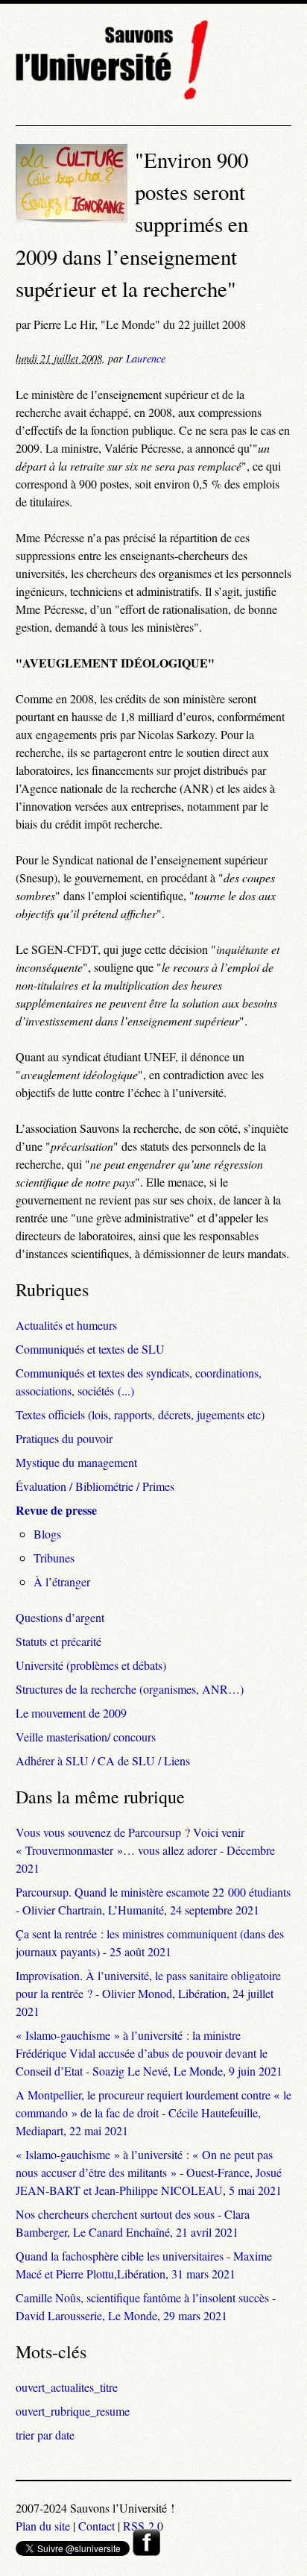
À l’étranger (62, 1581)
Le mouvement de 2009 (71, 1713)
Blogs (47, 1534)
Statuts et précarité (58, 1641)
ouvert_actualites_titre (67, 2387)
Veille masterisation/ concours (86, 1737)
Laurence (146, 358)
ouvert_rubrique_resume (73, 2411)
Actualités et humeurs (66, 1325)
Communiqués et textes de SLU (90, 1349)
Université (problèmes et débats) (91, 1665)
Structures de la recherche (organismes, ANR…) (130, 1689)
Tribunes (54, 1558)
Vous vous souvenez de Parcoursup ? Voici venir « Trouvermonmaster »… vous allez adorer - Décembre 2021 (145, 1850)
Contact (96, 2526)
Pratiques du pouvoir (64, 1438)
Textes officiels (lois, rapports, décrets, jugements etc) (140, 1414)
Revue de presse (56, 1510)
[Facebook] (146, 2551)
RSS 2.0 (143, 2526)
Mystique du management (76, 1462)
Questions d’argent (60, 1617)
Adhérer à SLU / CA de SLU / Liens (103, 1760)
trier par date (45, 2435)
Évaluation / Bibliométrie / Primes (95, 1486)
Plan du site (43, 2526)
